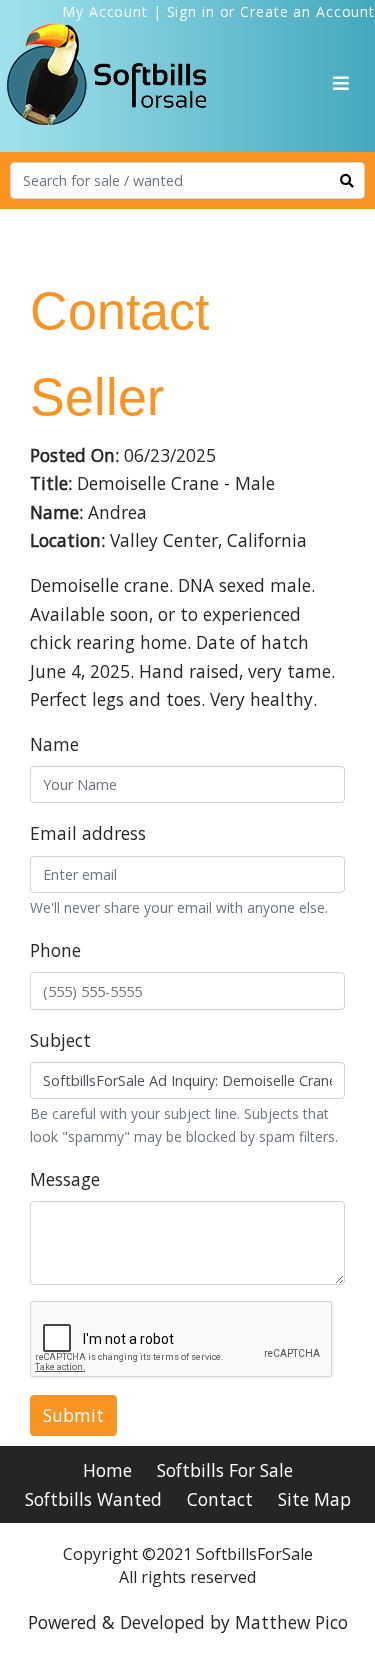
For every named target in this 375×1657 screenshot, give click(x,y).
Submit (73, 1415)
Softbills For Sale (225, 1470)
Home (107, 1470)
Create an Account (307, 11)
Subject (60, 1040)
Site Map (314, 1499)
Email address (88, 833)
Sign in (191, 11)
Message (65, 1179)
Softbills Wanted (93, 1499)
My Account (105, 11)
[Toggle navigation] (341, 83)
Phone (55, 950)
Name (54, 744)
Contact (220, 1499)
